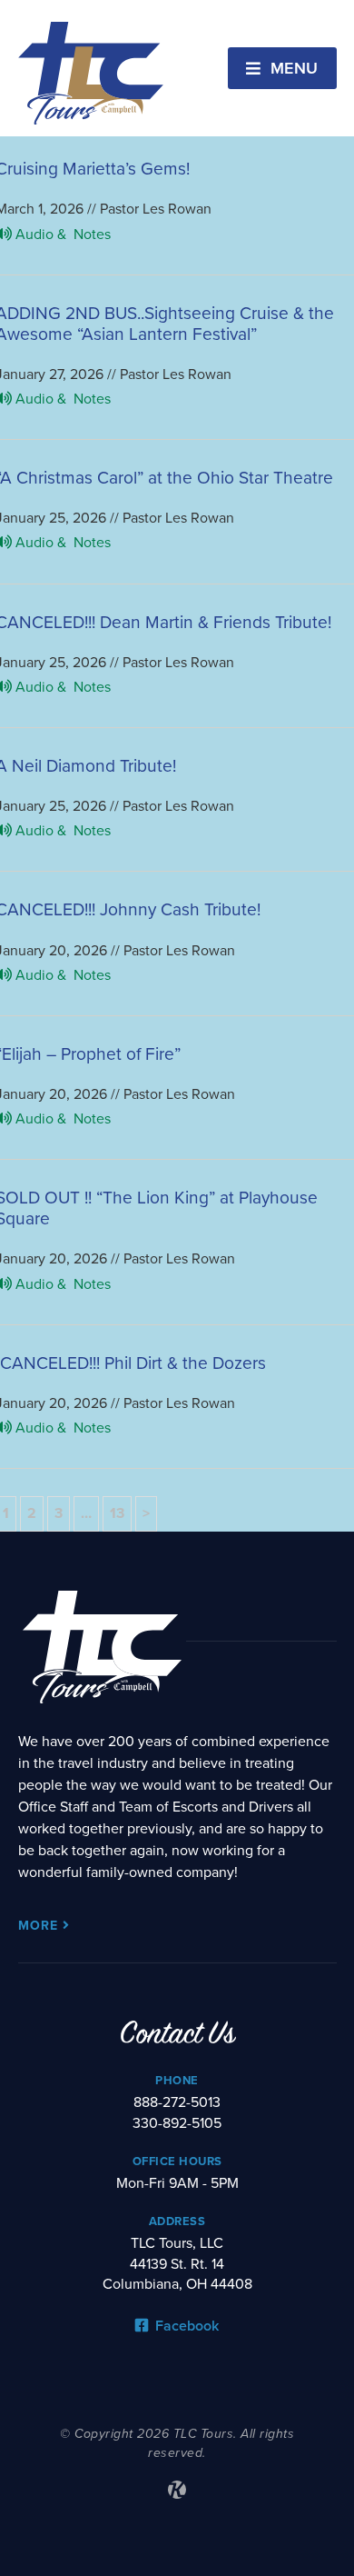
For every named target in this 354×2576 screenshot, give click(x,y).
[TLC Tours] (91, 73)
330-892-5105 (177, 2123)
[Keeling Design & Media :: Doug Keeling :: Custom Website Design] (177, 2490)
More (40, 1926)
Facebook (185, 2326)
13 (117, 1513)
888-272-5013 (177, 2102)
